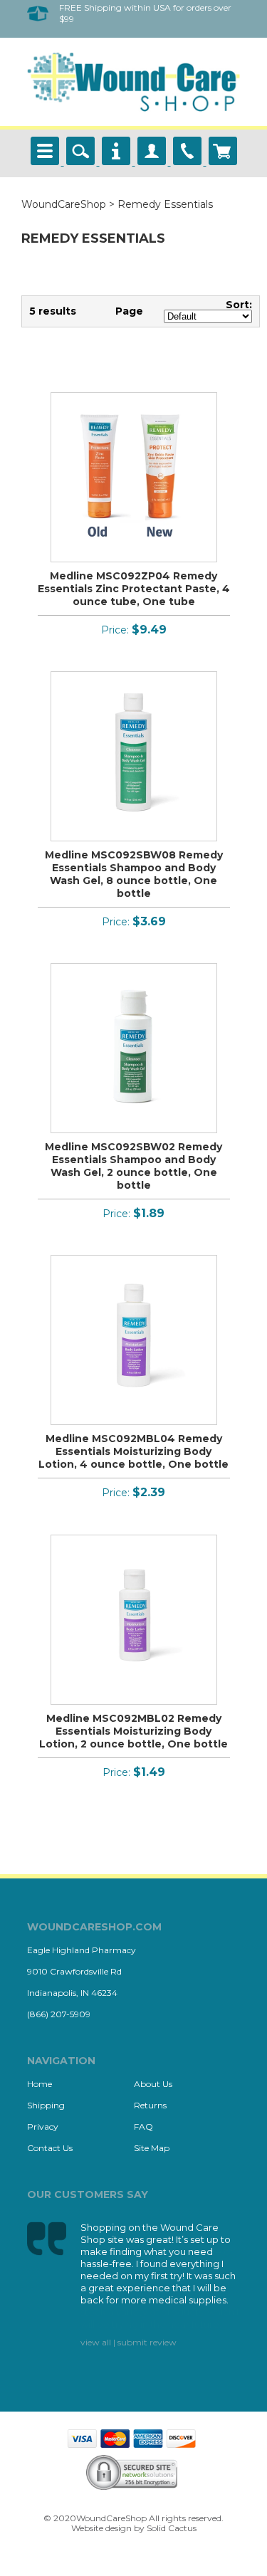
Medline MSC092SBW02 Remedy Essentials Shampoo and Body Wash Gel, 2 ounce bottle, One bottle (133, 1166)
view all (96, 2342)
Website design (101, 2528)
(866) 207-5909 (59, 2014)
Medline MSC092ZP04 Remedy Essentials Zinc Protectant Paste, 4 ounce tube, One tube (134, 589)
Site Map (152, 2148)
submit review (147, 2342)
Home (40, 2084)
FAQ (143, 2126)
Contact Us (50, 2148)
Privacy (43, 2126)
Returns (150, 2105)
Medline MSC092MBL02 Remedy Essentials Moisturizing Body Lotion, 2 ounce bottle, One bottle (133, 1731)
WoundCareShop (64, 204)
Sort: (239, 305)
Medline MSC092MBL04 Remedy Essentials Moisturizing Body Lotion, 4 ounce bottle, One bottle (133, 1451)
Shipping (46, 2105)
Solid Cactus (172, 2528)
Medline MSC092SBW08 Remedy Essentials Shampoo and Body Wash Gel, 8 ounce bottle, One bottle (134, 874)
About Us (153, 2084)
